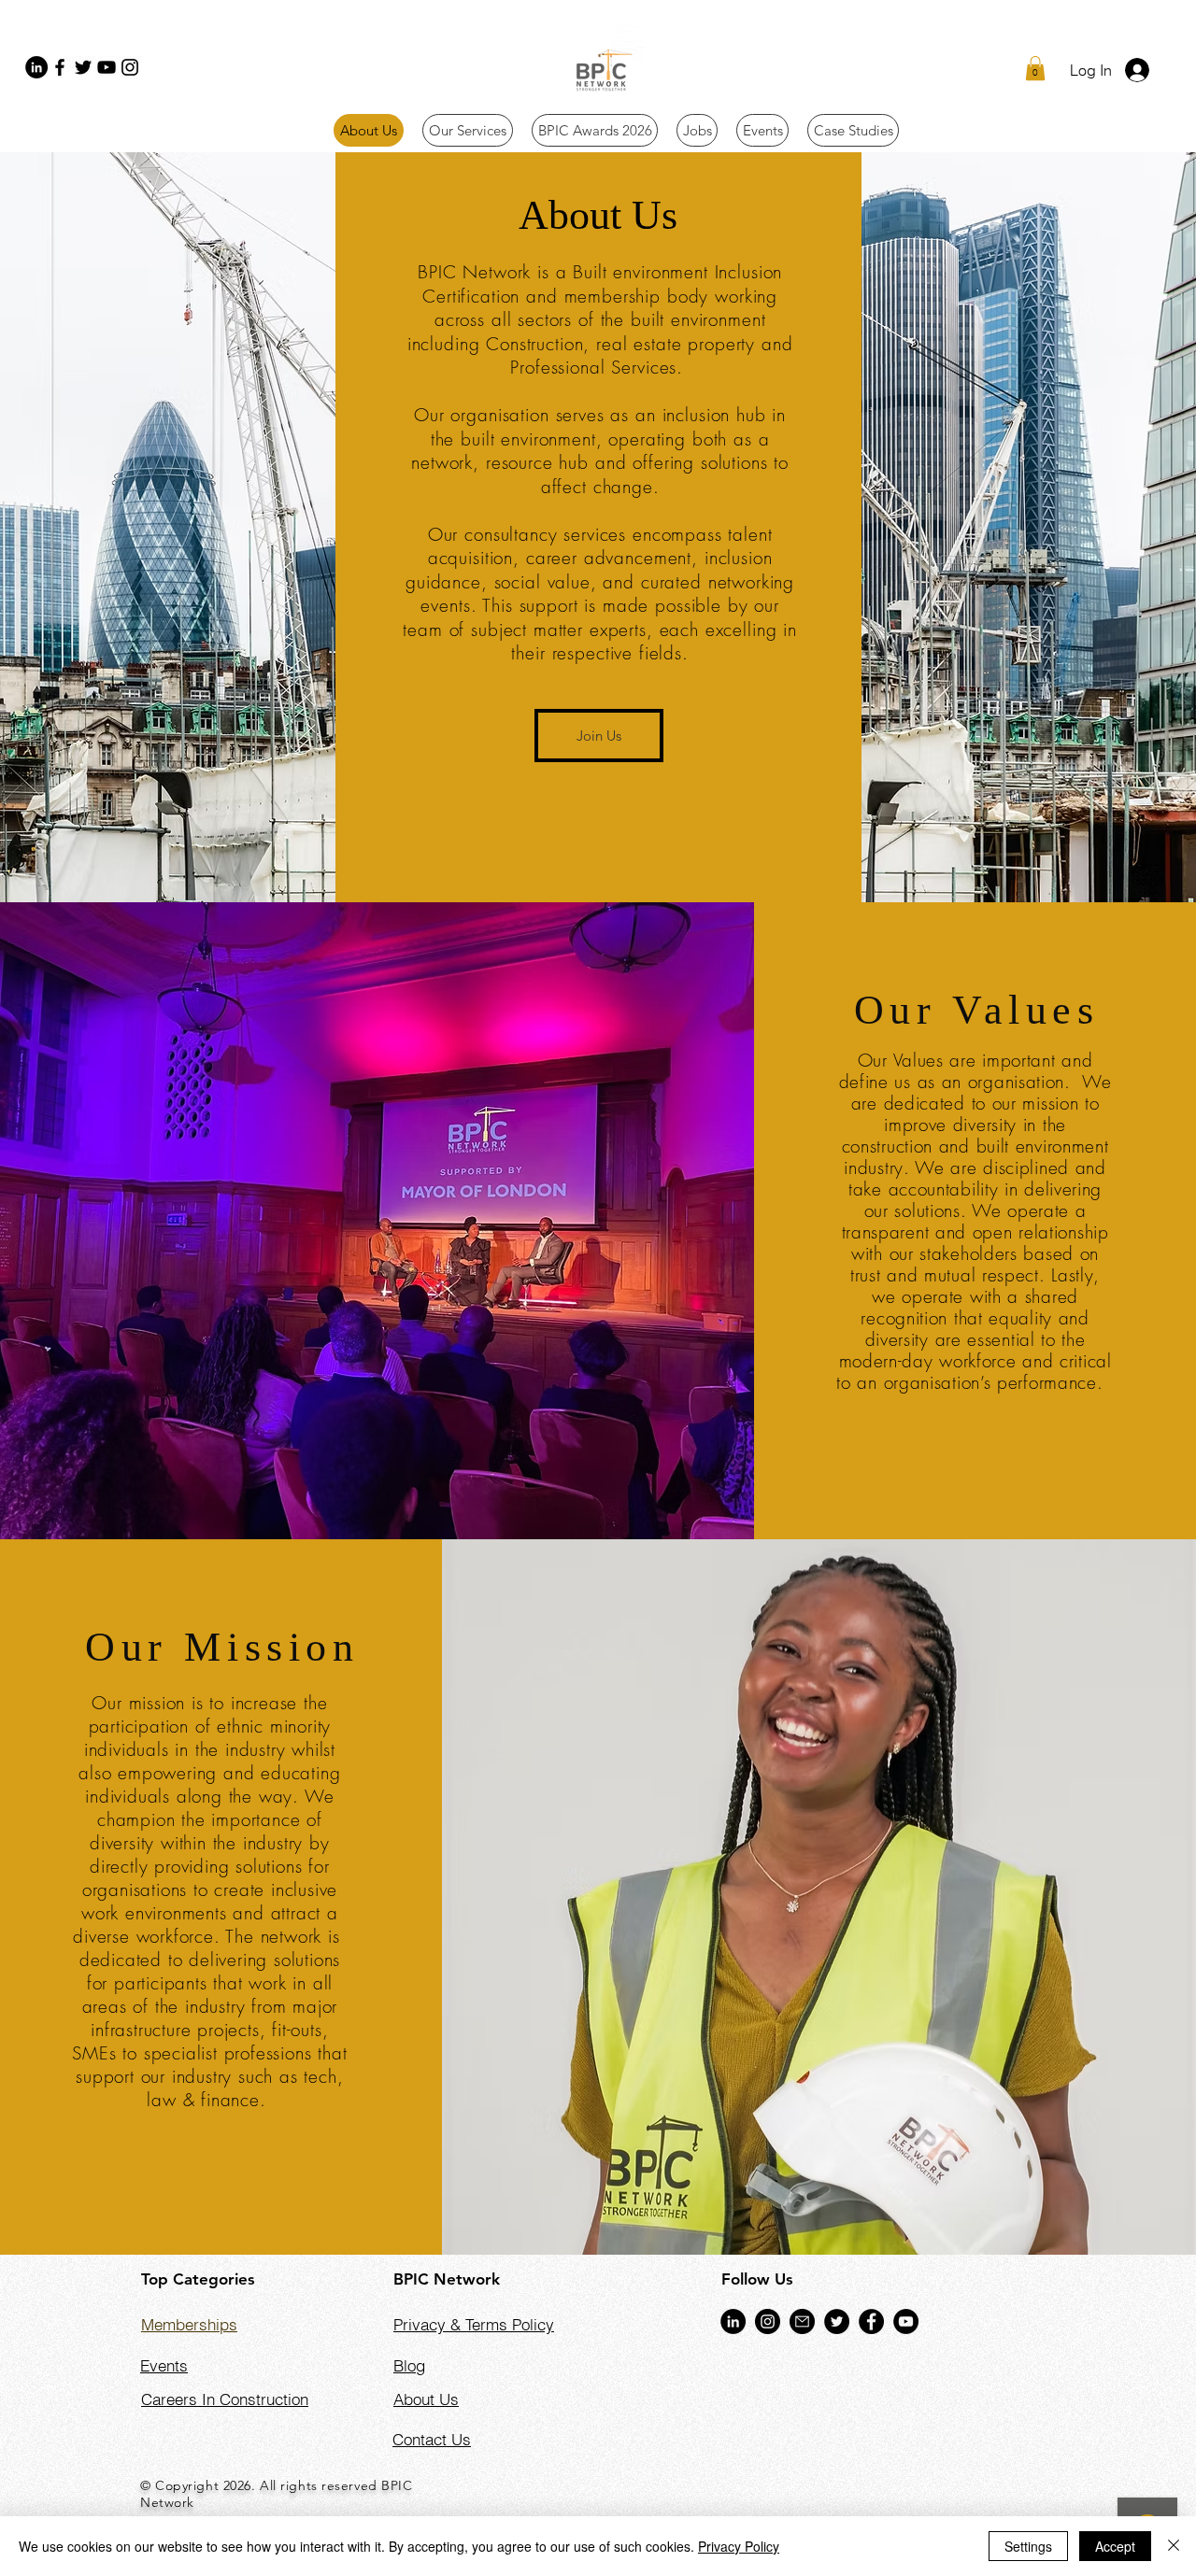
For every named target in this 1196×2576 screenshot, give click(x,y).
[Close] (1174, 2546)
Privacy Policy (739, 2546)
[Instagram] (130, 67)
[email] (802, 2321)
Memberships (189, 2324)
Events (164, 2365)
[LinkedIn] (36, 67)
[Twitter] (83, 67)
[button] (1035, 68)
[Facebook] (60, 67)
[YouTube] (107, 67)
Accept (1115, 2546)
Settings (1028, 2546)
